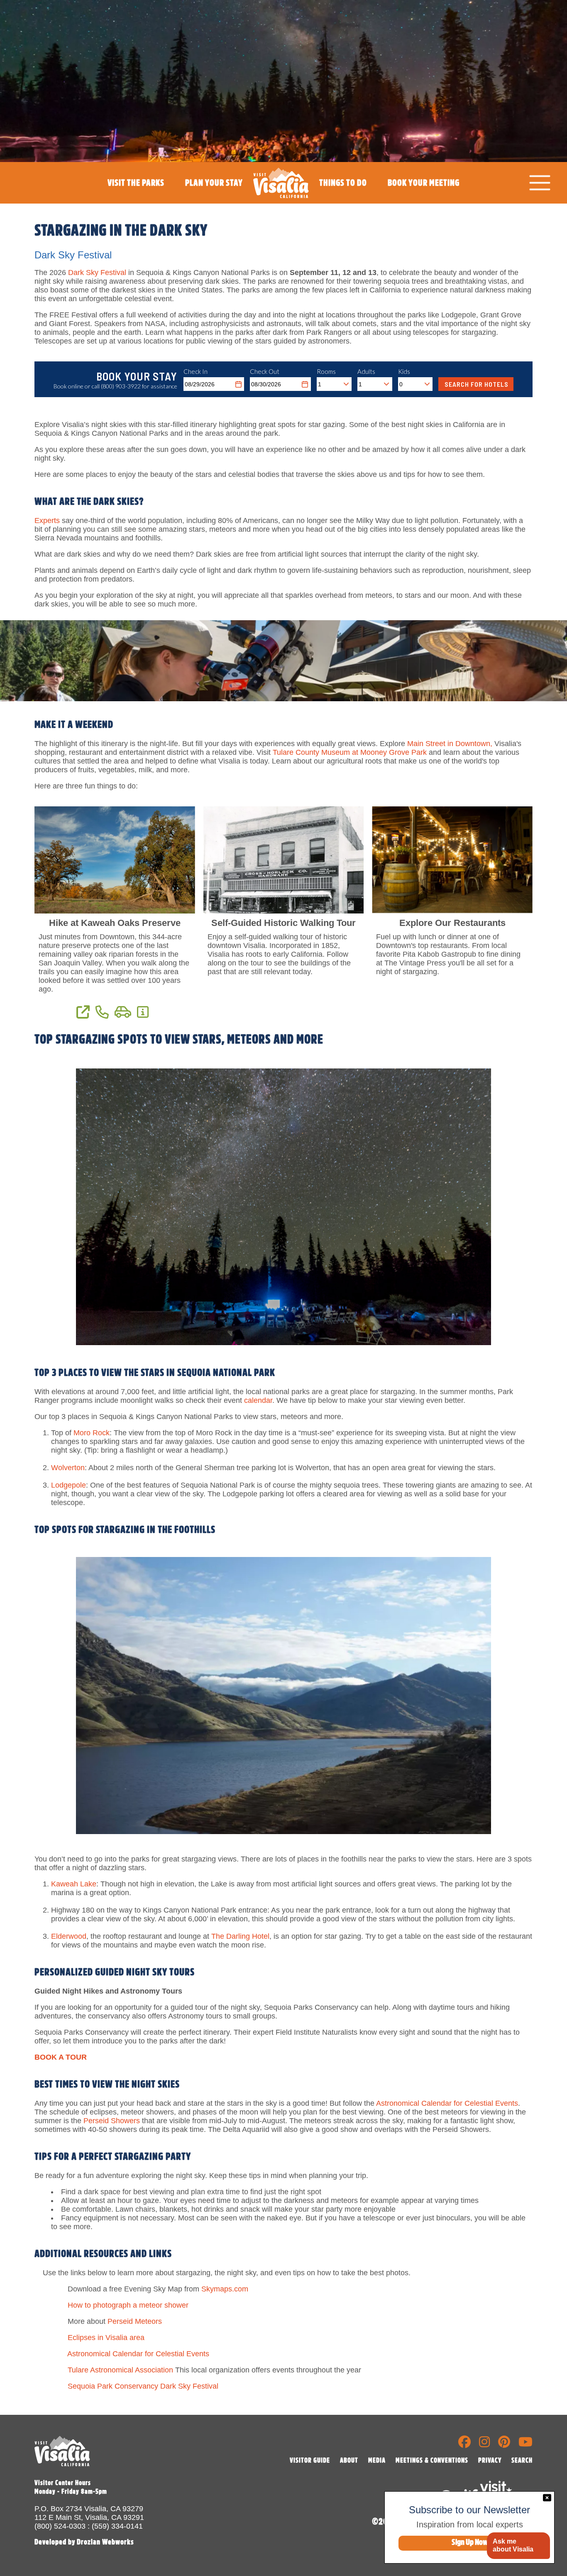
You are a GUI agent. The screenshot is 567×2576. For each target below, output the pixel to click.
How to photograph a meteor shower (128, 2305)
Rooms (326, 371)
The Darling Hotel (240, 1936)
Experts (47, 521)
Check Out (265, 371)
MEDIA (377, 2461)
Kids (404, 371)
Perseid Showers (112, 2121)
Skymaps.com (225, 2289)
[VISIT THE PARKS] (136, 201)
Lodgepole (68, 1485)
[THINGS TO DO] (343, 201)
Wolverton (68, 1468)
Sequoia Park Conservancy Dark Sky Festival (143, 2386)
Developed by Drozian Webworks (84, 2542)
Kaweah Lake (74, 1884)
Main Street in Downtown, (451, 744)
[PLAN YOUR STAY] (214, 201)
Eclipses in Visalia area (105, 2338)
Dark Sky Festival (97, 273)
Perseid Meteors (135, 2321)
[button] (518, 2546)
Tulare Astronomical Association (120, 2370)
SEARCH (522, 2461)
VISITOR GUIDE (310, 2461)
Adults (366, 371)
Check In (196, 371)
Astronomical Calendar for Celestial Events (447, 2103)
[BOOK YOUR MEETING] (424, 201)
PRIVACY (490, 2461)
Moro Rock (92, 1433)
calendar (258, 1400)
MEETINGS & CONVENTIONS (432, 2461)
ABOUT (349, 2461)
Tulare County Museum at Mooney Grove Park (350, 752)
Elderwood (69, 1936)
